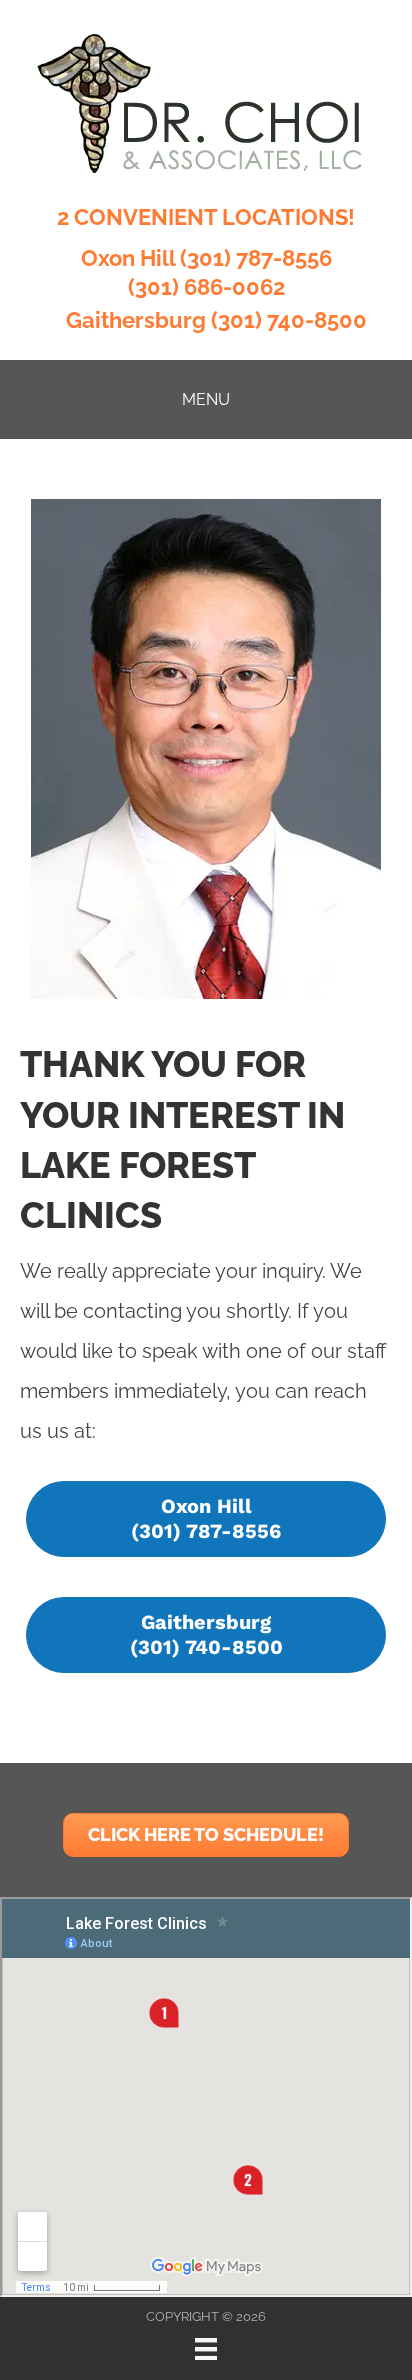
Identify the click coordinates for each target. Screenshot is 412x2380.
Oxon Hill (128, 258)
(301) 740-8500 (289, 320)
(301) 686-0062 (206, 287)
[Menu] (206, 2349)
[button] (206, 1519)
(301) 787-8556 (256, 258)
